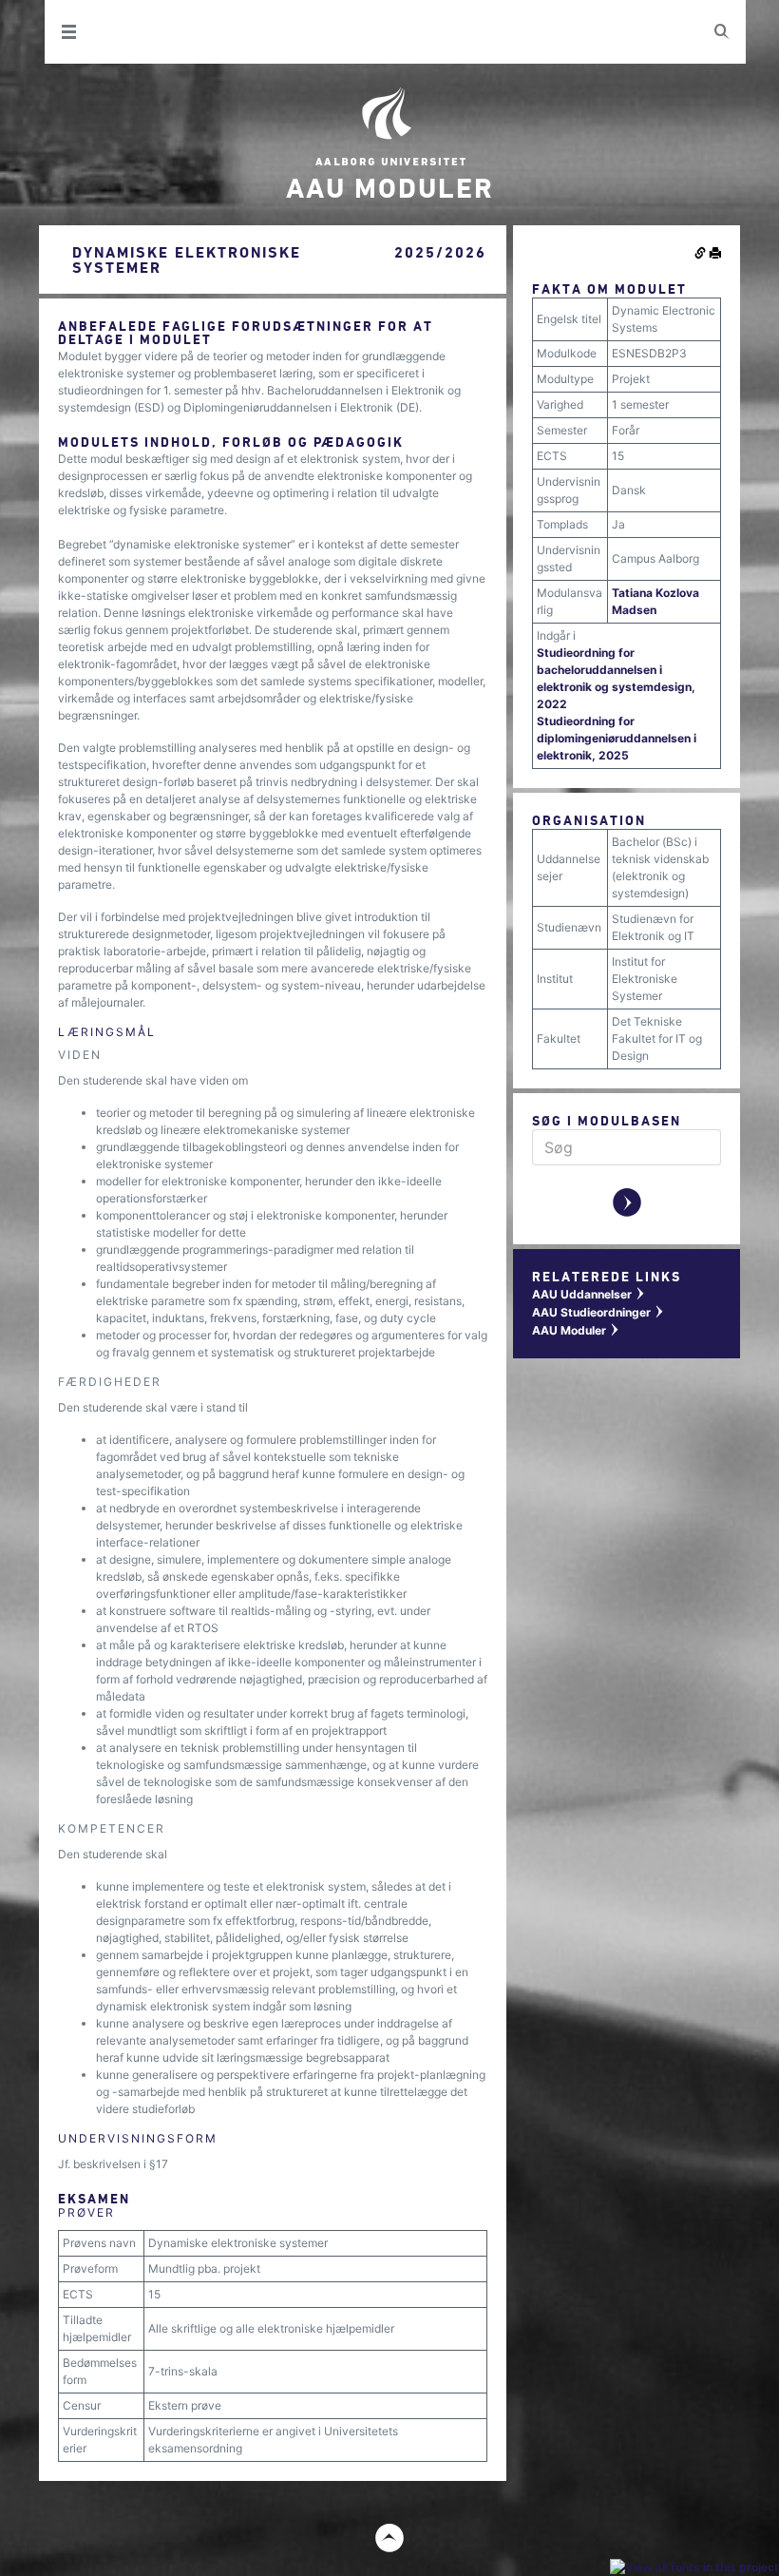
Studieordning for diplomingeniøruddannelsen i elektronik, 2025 (617, 738)
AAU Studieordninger (598, 1312)
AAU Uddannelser (589, 1294)
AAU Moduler (576, 1330)
